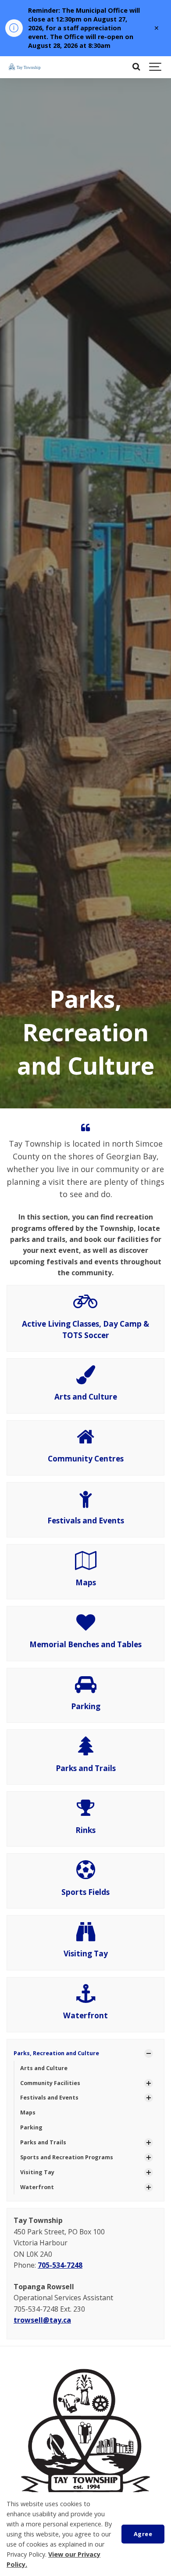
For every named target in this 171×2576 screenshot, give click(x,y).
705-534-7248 (60, 2265)
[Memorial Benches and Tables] (86, 1627)
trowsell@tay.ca (42, 2320)
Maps (86, 1582)
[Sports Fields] (86, 1874)
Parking (86, 1706)
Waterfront (85, 2015)
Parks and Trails (86, 1768)
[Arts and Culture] (86, 1379)
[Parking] (86, 1688)
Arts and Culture (86, 1397)
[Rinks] (85, 1812)
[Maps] (86, 1565)
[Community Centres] (85, 1441)
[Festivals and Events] (86, 1503)
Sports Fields (85, 1892)
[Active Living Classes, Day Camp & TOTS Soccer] (85, 1306)
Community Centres (86, 1459)
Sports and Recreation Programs (67, 2157)
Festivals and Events (86, 1521)
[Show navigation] (156, 67)
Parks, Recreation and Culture (56, 2053)
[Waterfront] (86, 1998)
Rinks (85, 1830)
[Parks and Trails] (86, 1750)
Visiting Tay (86, 1954)
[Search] (136, 67)
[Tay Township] (34, 67)
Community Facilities (50, 2083)
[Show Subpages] (149, 2053)
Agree (143, 2534)
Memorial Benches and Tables (85, 1644)
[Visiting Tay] (86, 1936)
